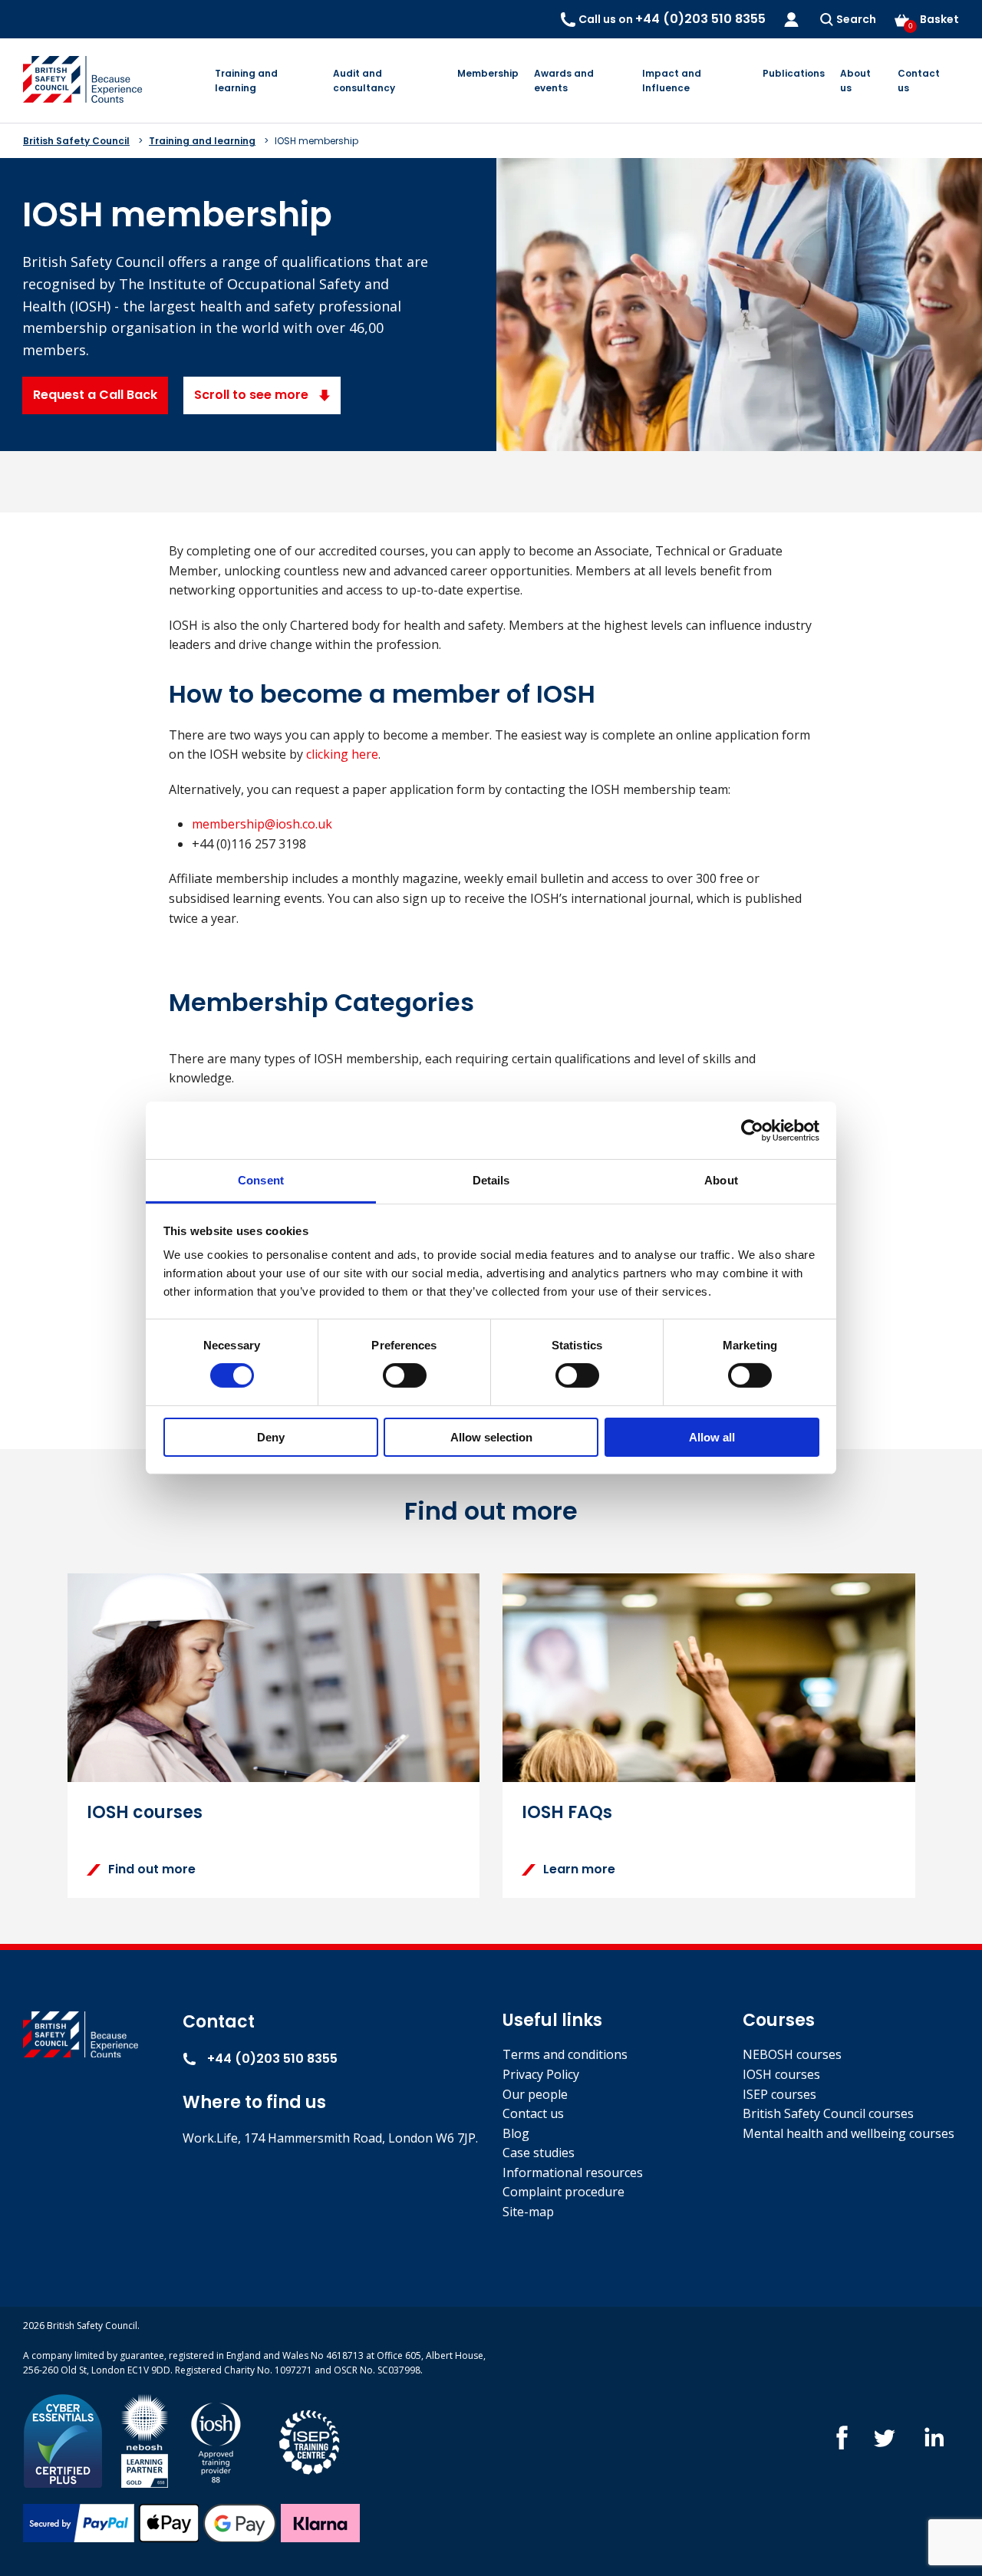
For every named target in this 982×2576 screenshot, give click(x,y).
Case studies (539, 2153)
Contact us (919, 81)
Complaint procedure (563, 2192)
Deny (271, 1437)
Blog (516, 2133)
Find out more (152, 1869)
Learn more (579, 1869)
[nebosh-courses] (145, 2440)
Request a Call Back (95, 395)
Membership (488, 73)
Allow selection (491, 1437)
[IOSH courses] (216, 2440)
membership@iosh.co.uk (262, 824)
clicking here (342, 754)
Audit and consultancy (364, 81)
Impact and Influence (672, 81)
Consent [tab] (261, 1180)
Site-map (528, 2212)
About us (855, 81)
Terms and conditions (565, 2054)
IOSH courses (145, 1812)
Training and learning (246, 81)
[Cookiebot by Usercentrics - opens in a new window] (752, 1130)
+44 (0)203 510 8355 (271, 2059)
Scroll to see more (253, 395)
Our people (535, 2094)
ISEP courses (779, 2094)
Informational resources (573, 2172)
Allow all (712, 1437)
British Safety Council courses (828, 2113)
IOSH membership (316, 141)
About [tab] (721, 1180)
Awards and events (564, 81)
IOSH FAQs (567, 1812)
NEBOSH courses (792, 2054)
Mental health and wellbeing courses (849, 2133)
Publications (794, 73)
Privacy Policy (541, 2074)
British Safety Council (76, 141)
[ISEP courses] (310, 2440)
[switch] (405, 1375)
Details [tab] (491, 1180)
